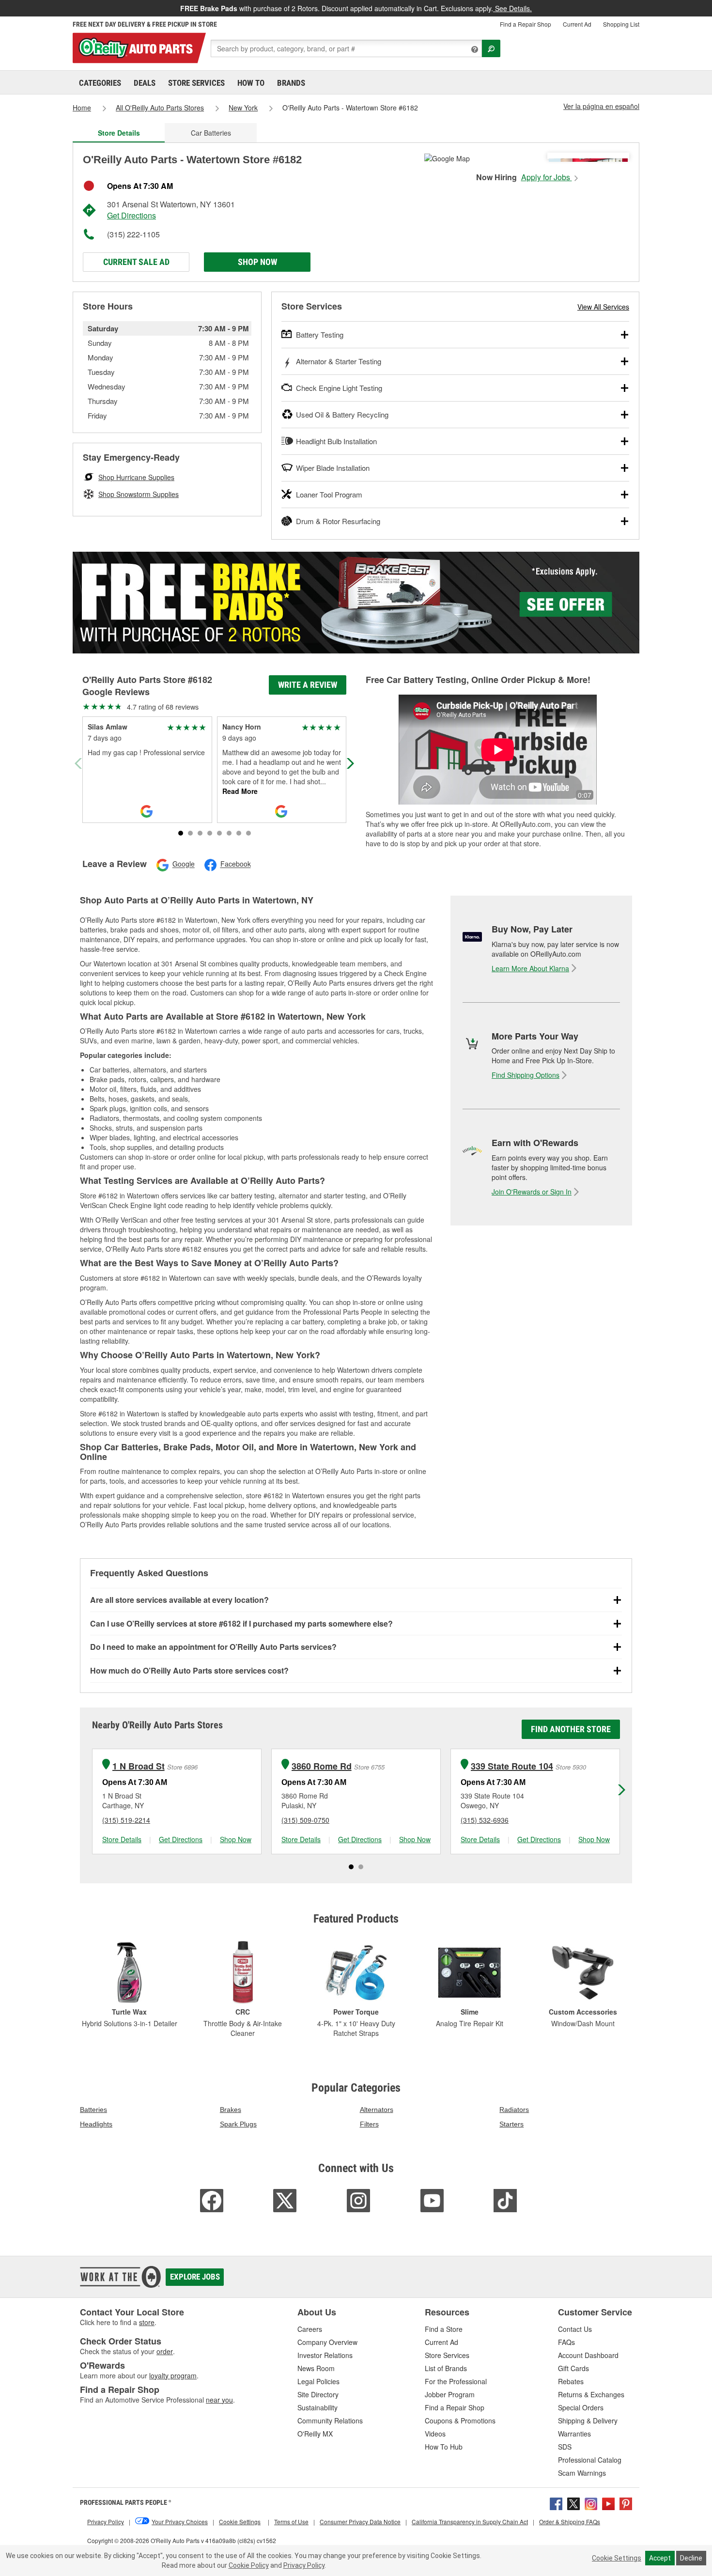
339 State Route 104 (512, 1766)
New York (243, 108)
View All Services (603, 307)
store (147, 2322)
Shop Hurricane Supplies (136, 477)
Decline (691, 2558)
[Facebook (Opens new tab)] (556, 2503)
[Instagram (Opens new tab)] (591, 2503)
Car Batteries (211, 133)
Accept (660, 2558)
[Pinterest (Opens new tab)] (626, 2503)
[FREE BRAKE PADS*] (356, 603)
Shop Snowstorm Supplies (139, 494)
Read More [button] (240, 791)
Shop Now (257, 262)
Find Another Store (571, 1729)
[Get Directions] (447, 157)
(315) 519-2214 (126, 1820)
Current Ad (577, 24)
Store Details (122, 1839)
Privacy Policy (304, 2565)
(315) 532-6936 (485, 1820)
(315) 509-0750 (305, 1820)
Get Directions (132, 215)
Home (82, 108)
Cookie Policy (249, 2565)
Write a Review (308, 685)
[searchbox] (346, 48)
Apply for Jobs (547, 177)
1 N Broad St (139, 1766)
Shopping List (621, 24)
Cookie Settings (617, 2558)
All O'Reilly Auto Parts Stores (160, 108)
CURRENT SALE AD (136, 262)
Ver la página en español (601, 106)
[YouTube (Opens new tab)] (608, 2503)
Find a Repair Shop (526, 24)
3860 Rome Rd (322, 1766)
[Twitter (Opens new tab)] (573, 2503)
